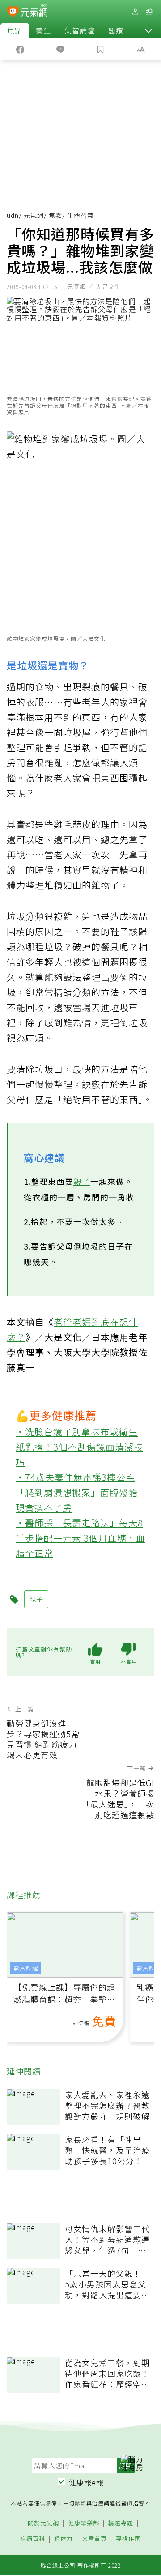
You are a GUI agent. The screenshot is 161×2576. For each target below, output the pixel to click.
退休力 (64, 2539)
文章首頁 (94, 2539)
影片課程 (26, 1968)
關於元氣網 (43, 2523)
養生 (43, 30)
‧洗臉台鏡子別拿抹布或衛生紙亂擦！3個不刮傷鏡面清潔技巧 (79, 1447)
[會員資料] (135, 12)
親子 (82, 1181)
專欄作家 (128, 2539)
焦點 (15, 30)
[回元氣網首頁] (34, 11)
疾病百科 (33, 2539)
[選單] (149, 12)
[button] (148, 30)
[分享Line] (60, 49)
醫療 (116, 30)
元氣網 (34, 215)
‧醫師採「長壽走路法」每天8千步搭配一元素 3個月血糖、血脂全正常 (80, 1538)
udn (13, 215)
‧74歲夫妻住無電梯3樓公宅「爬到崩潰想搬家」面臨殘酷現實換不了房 (77, 1492)
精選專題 (121, 2523)
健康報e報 (86, 2482)
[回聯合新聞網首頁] (13, 13)
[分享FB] (20, 49)
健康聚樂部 (84, 2523)
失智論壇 (80, 30)
